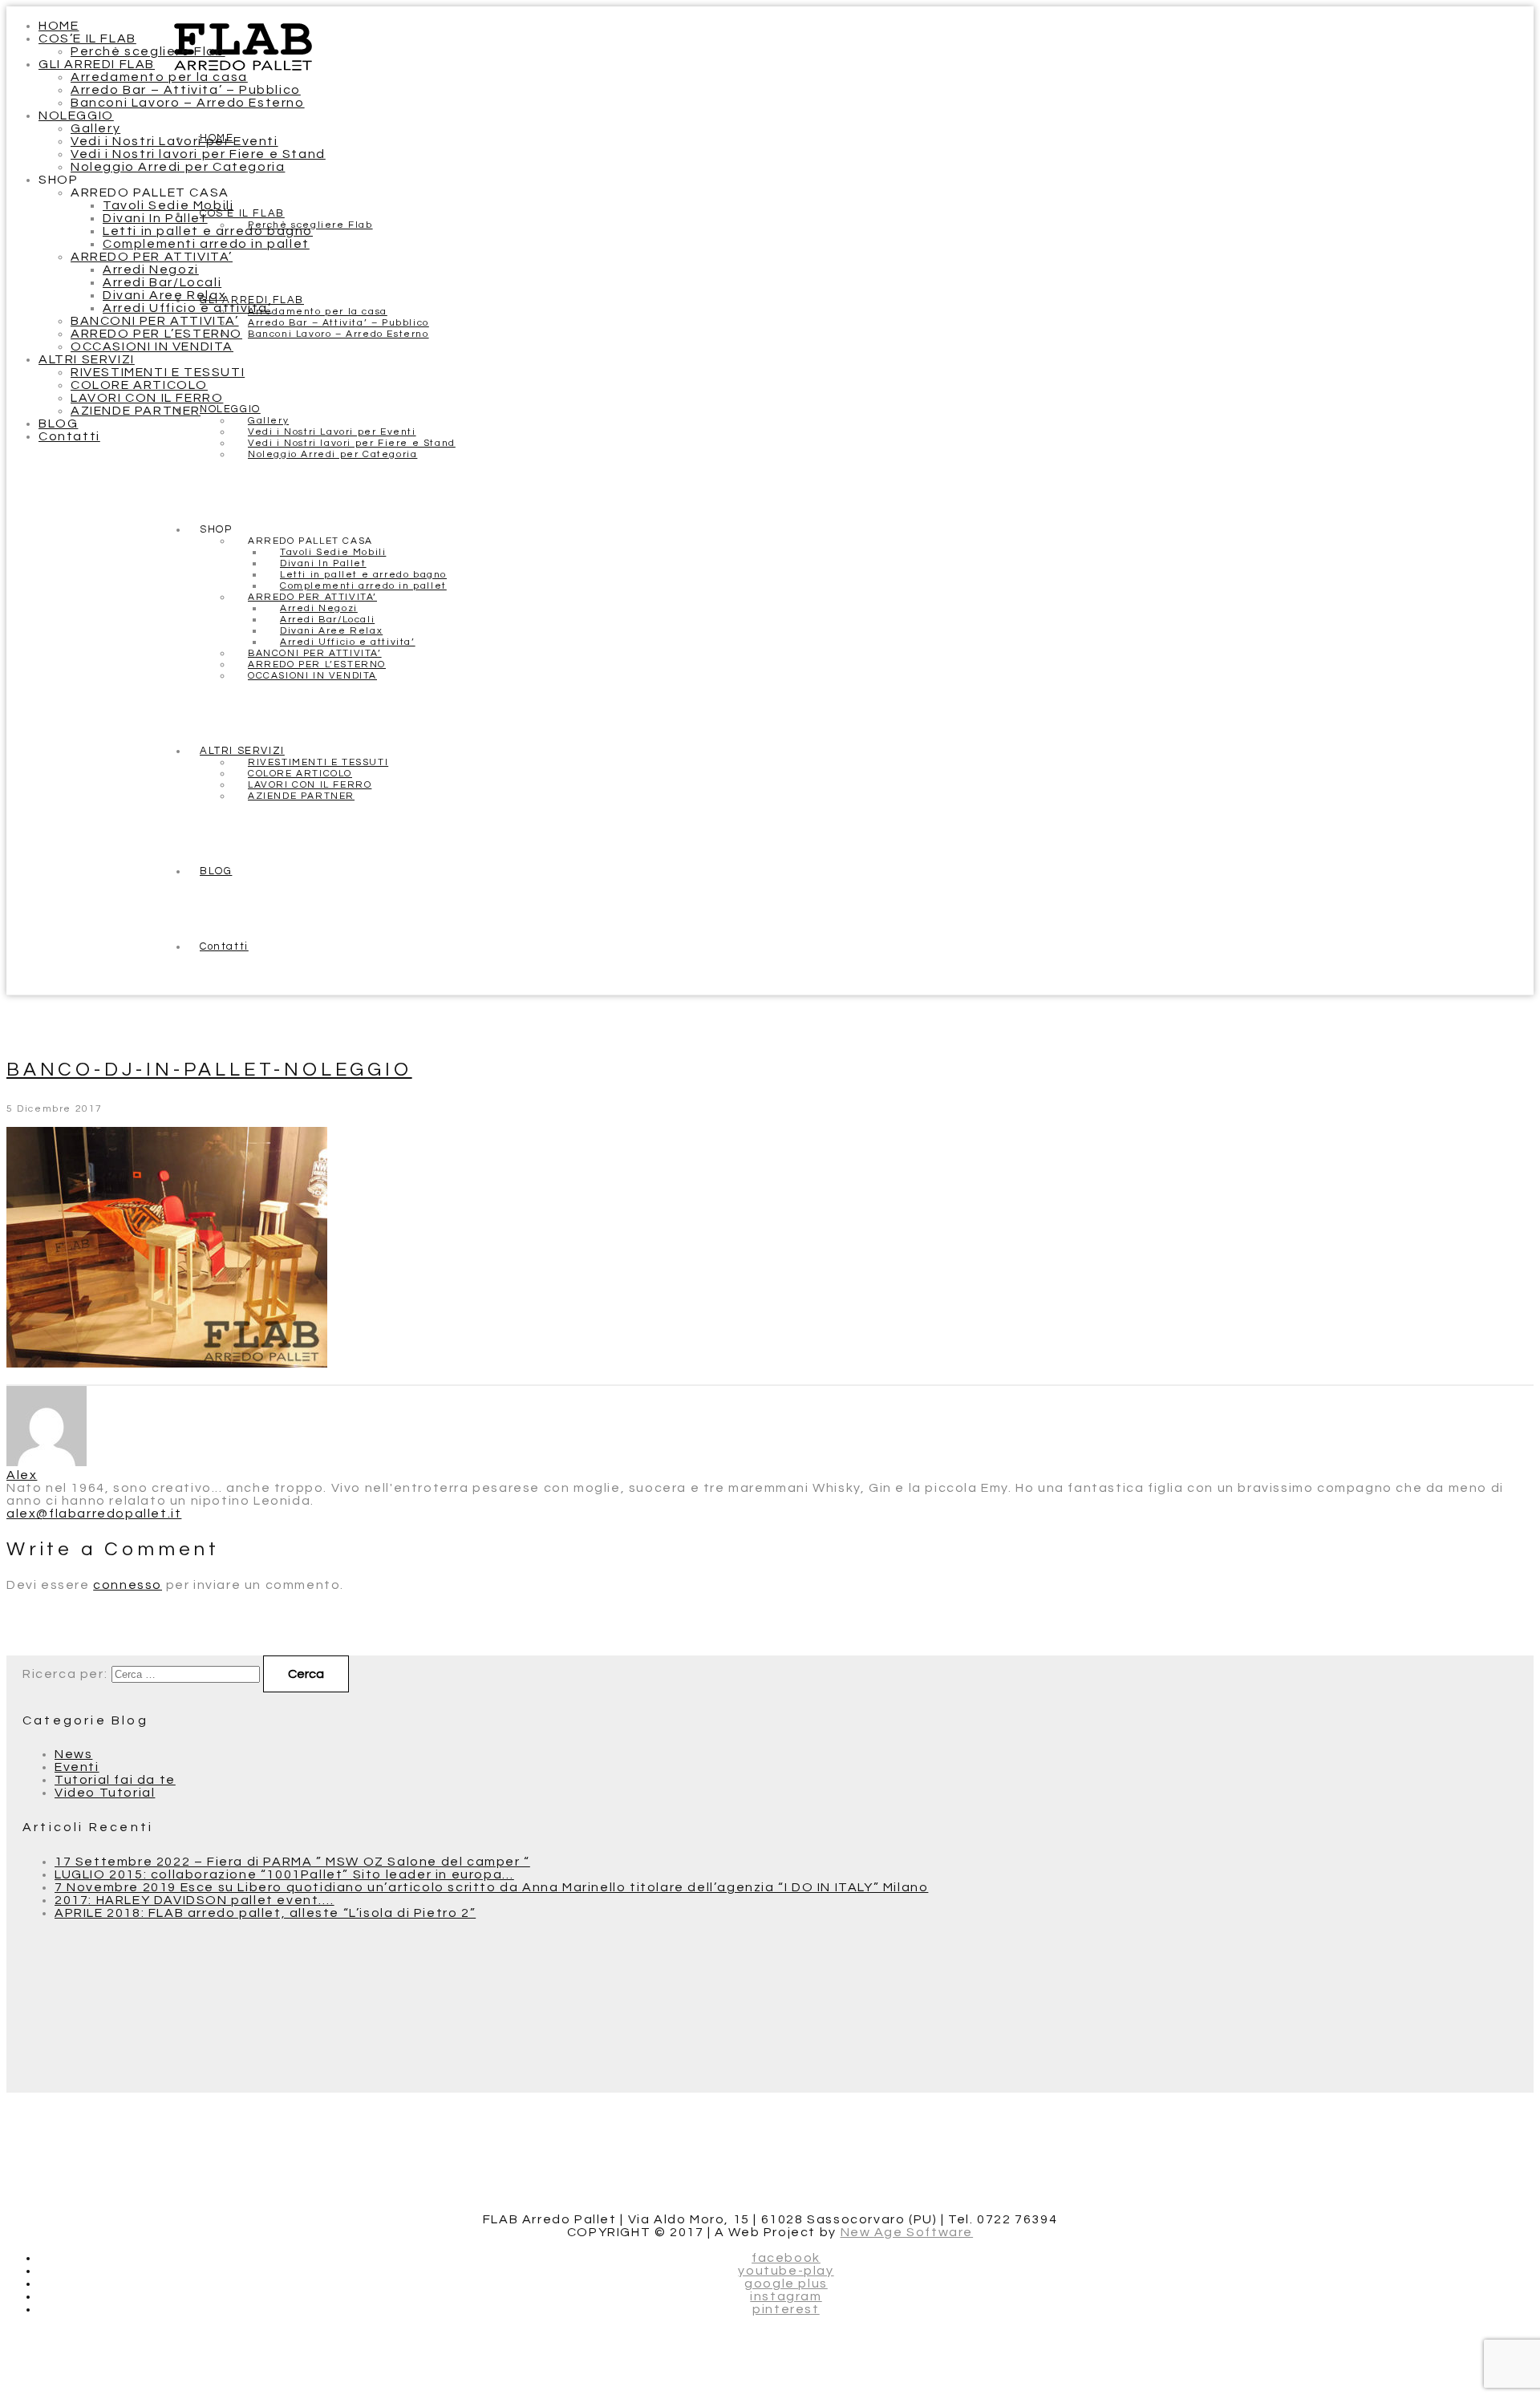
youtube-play (786, 2271)
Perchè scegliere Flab (148, 51)
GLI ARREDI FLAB (97, 64)
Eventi (77, 1767)
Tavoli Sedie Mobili (168, 205)
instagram (786, 2296)
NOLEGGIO (76, 115)
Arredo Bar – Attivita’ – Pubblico (186, 90)
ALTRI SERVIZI (87, 359)
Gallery (95, 128)
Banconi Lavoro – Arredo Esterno (188, 103)
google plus (786, 2284)
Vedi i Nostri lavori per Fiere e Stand (198, 154)
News (73, 1754)
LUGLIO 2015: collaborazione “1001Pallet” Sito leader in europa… (284, 1874)
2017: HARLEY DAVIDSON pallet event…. (195, 1900)
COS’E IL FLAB (87, 38)
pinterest (786, 2309)
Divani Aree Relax (164, 295)
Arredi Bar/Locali (162, 282)
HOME (59, 26)
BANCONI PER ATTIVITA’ (155, 321)
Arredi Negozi (151, 269)
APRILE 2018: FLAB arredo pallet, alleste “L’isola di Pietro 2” (265, 1913)
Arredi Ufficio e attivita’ (187, 308)
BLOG (58, 423)
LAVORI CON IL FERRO (147, 398)
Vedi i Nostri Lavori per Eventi (174, 141)
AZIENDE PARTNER (136, 411)
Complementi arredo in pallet (206, 244)
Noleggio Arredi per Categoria (178, 167)
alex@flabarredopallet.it (94, 1514)
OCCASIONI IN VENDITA (152, 346)
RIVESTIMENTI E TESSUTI (158, 372)
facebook (786, 2258)
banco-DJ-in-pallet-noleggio (209, 1070)
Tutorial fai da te (115, 1780)
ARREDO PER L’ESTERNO (156, 334)
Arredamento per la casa (159, 77)
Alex (22, 1475)
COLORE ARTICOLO (139, 385)
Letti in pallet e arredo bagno (208, 231)
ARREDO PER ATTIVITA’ (152, 257)
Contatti (69, 436)
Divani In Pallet (155, 218)
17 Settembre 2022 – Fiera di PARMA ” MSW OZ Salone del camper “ (292, 1862)
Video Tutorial (105, 1793)
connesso (128, 1585)
